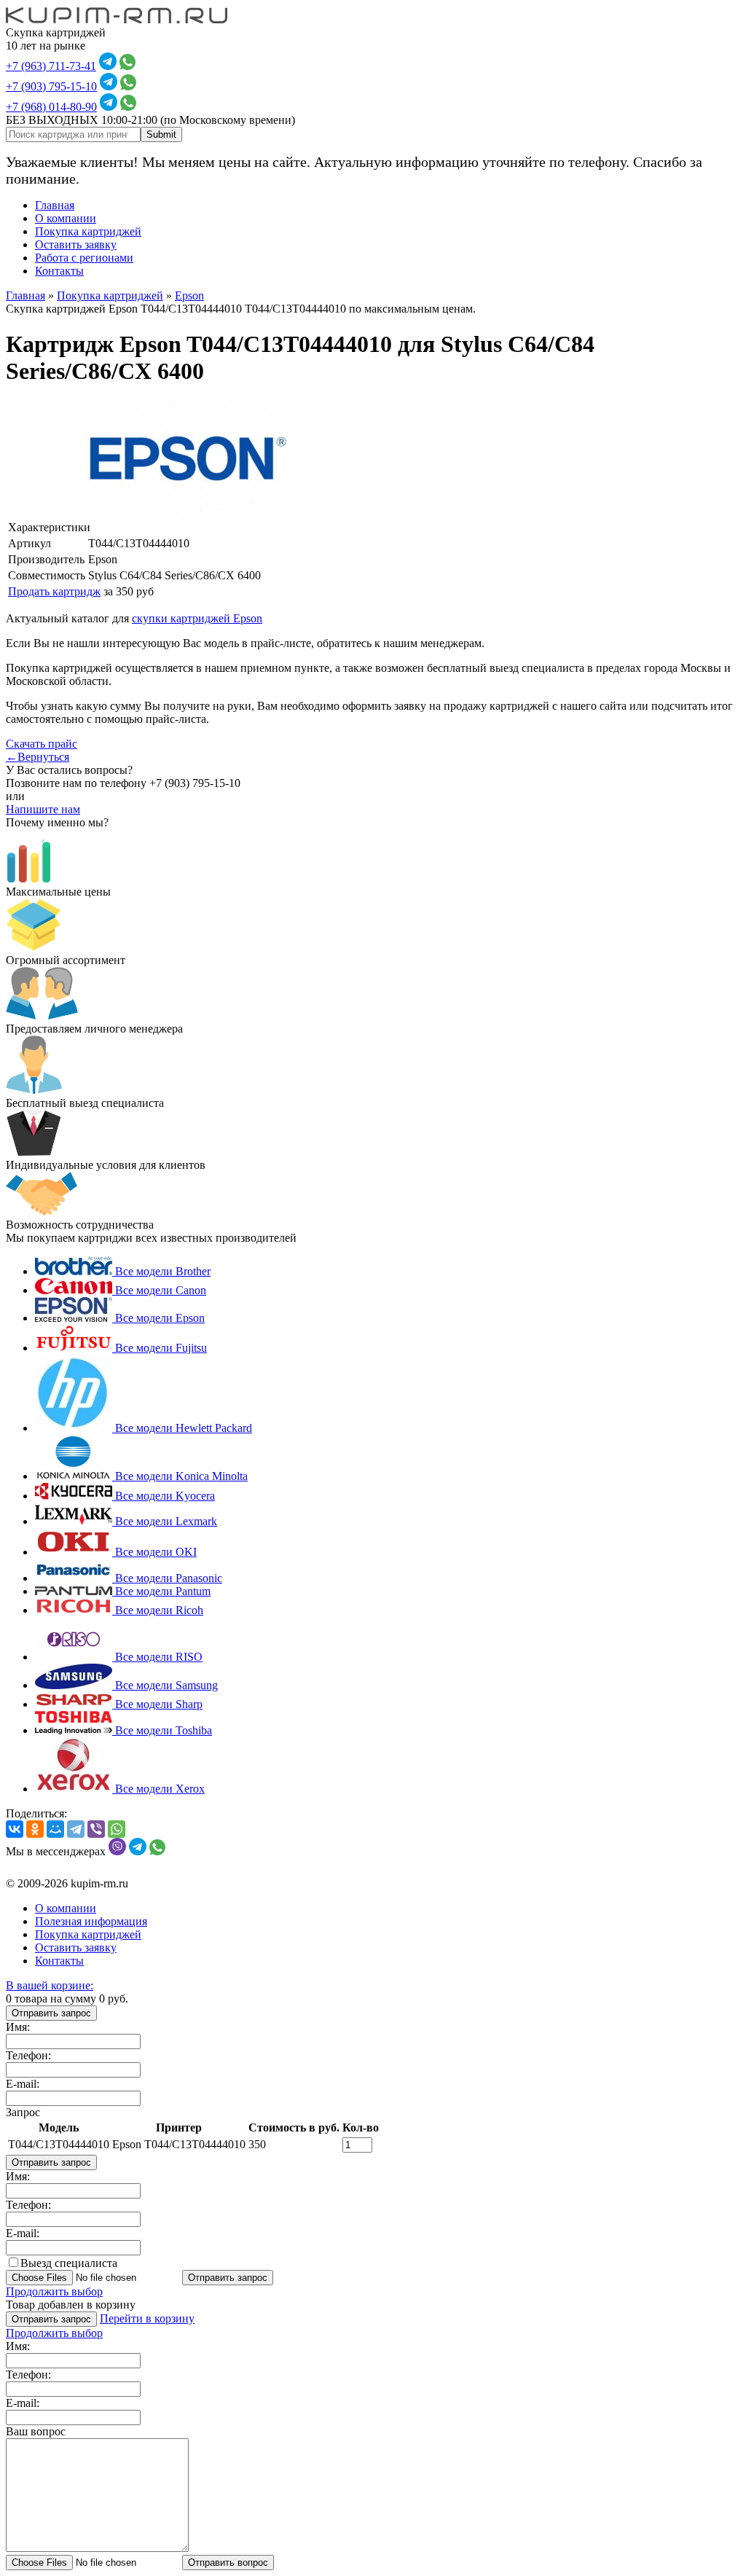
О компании (66, 218)
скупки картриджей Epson (197, 618)
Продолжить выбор (54, 2291)
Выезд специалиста (69, 2263)
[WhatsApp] (117, 1829)
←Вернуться (38, 757)
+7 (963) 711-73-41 (51, 66)
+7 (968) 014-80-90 (51, 107)
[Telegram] (76, 1829)
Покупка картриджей (88, 231)
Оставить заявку (76, 244)
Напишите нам (43, 809)
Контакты (59, 271)
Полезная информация (91, 1921)
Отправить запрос (51, 2013)
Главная (55, 205)
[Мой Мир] (55, 1829)
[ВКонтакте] (15, 1829)
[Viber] (96, 1829)
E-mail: (23, 2084)
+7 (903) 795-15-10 (51, 86)
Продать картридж (54, 591)
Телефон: (28, 2055)
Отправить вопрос (228, 2563)
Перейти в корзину (147, 2318)
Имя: (18, 2027)
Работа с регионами (84, 258)
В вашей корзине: (50, 1985)
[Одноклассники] (35, 1829)
